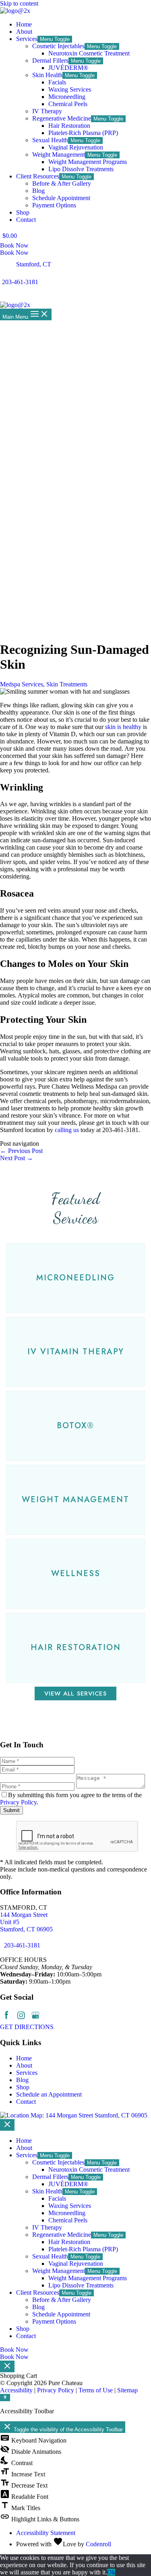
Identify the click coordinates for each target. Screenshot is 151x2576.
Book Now (14, 253)
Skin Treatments (67, 684)
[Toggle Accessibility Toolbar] (5, 2398)
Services (27, 2073)
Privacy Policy (18, 1802)
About (24, 2065)
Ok (111, 2572)
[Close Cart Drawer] (7, 2366)
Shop (23, 2087)
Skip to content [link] (19, 3)
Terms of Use (96, 2390)
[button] (75, 1278)
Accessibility (16, 2390)
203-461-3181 (20, 282)
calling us (67, 1130)
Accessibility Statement (46, 2533)
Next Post (17, 1158)
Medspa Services (22, 684)
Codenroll (98, 2544)
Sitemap (127, 2390)
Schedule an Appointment (49, 2094)
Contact (26, 2102)
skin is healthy (123, 727)
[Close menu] (7, 2125)
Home (24, 2058)
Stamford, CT (34, 264)
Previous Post (21, 1151)
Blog (22, 2080)
